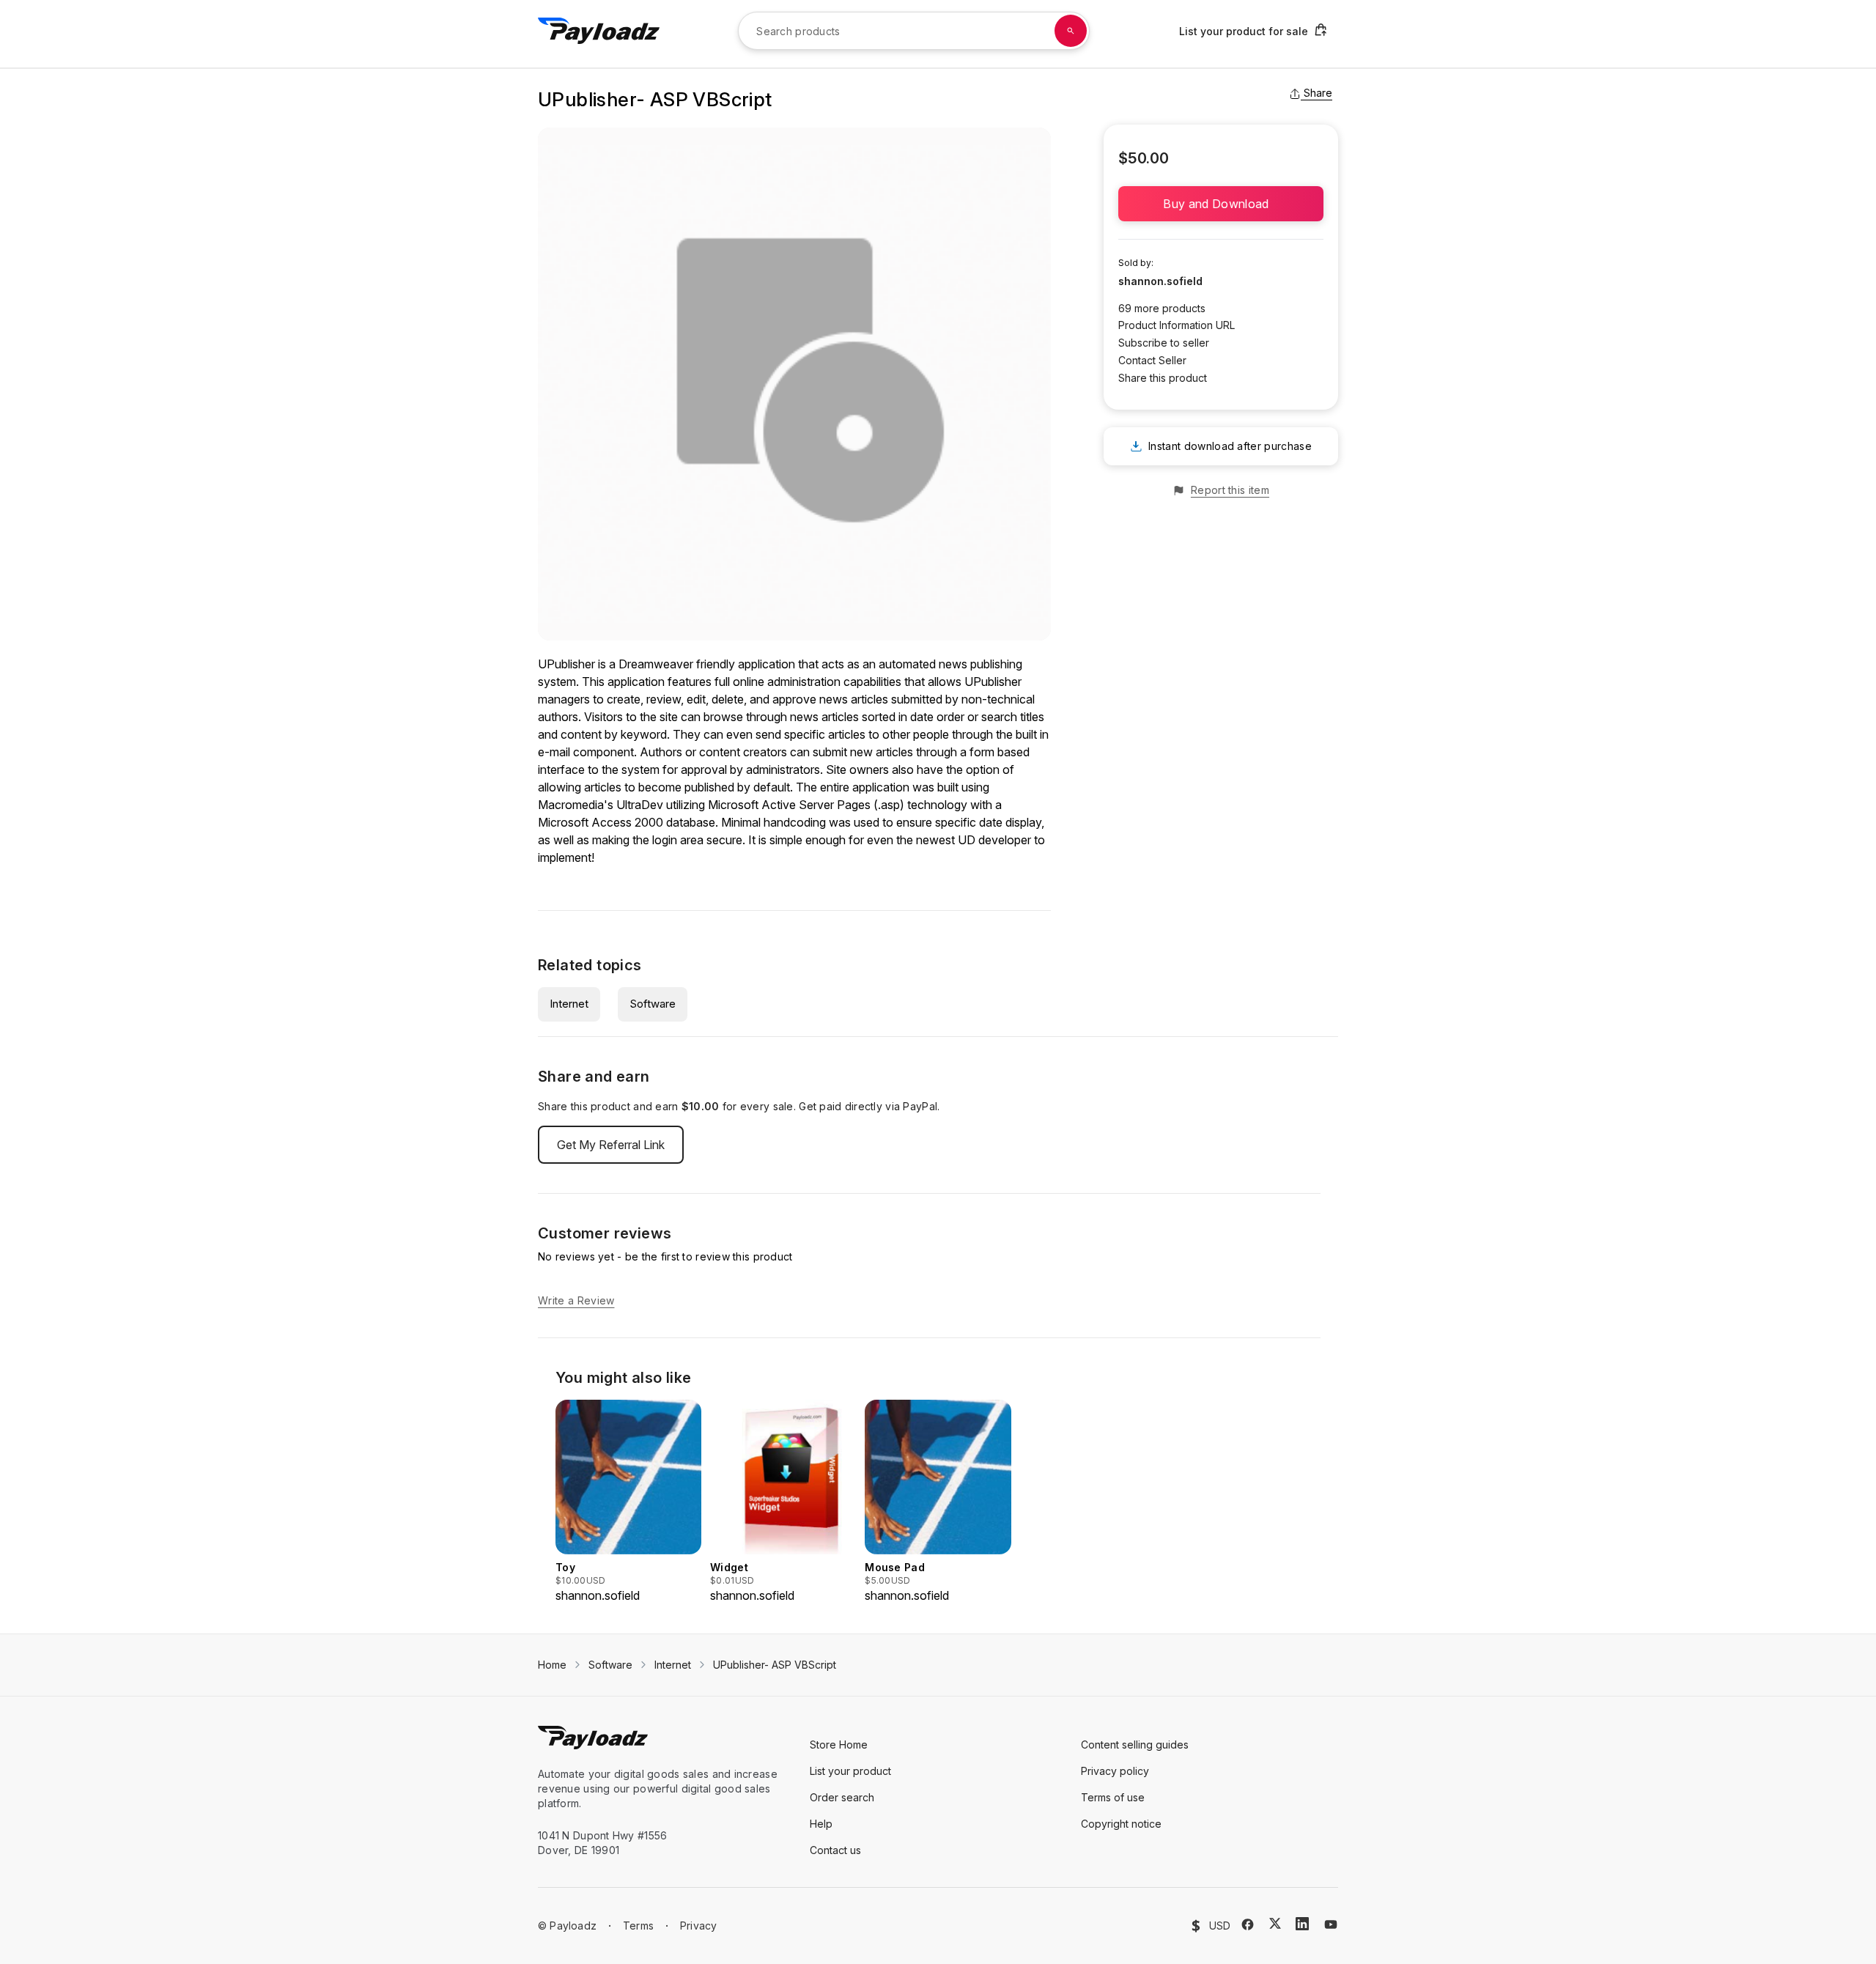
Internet (569, 1004)
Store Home (839, 1745)
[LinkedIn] (1302, 1924)
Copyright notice (1121, 1824)
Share (1318, 93)
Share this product (1163, 378)
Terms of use (1113, 1797)
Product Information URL (1177, 325)
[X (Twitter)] (1275, 1923)
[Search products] (1071, 31)
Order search (842, 1797)
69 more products (1162, 308)
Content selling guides (1135, 1745)
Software (653, 1004)
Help (821, 1824)
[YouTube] (1331, 1924)
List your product (850, 1771)
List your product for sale (1244, 31)
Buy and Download (1220, 204)
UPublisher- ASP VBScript (775, 1665)
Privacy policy (1115, 1771)
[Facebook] (1248, 1924)
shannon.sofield (1160, 281)
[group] (628, 1502)
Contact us (835, 1850)
